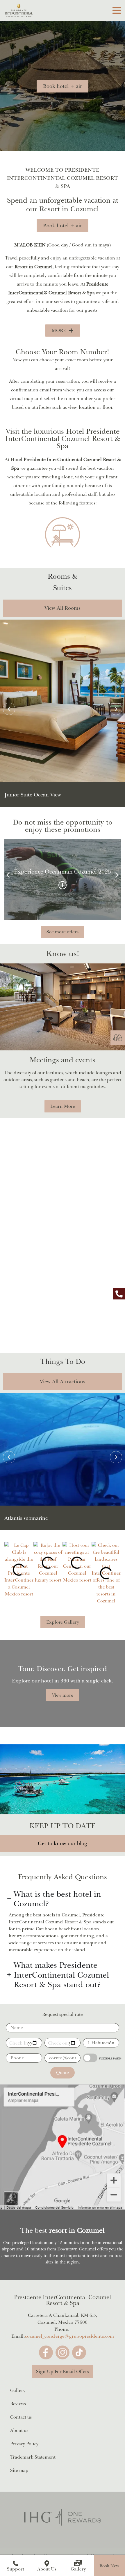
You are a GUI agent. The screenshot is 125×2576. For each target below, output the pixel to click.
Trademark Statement (33, 2457)
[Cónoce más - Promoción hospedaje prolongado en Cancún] (63, 885)
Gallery (78, 2569)
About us (19, 2430)
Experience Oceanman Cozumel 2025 (63, 872)
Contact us (21, 2417)
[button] (109, 2566)
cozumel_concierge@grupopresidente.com (69, 2336)
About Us (47, 2569)
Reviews (18, 2404)
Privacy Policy (24, 2444)
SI (90, 2058)
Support (16, 2569)
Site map (19, 2470)
